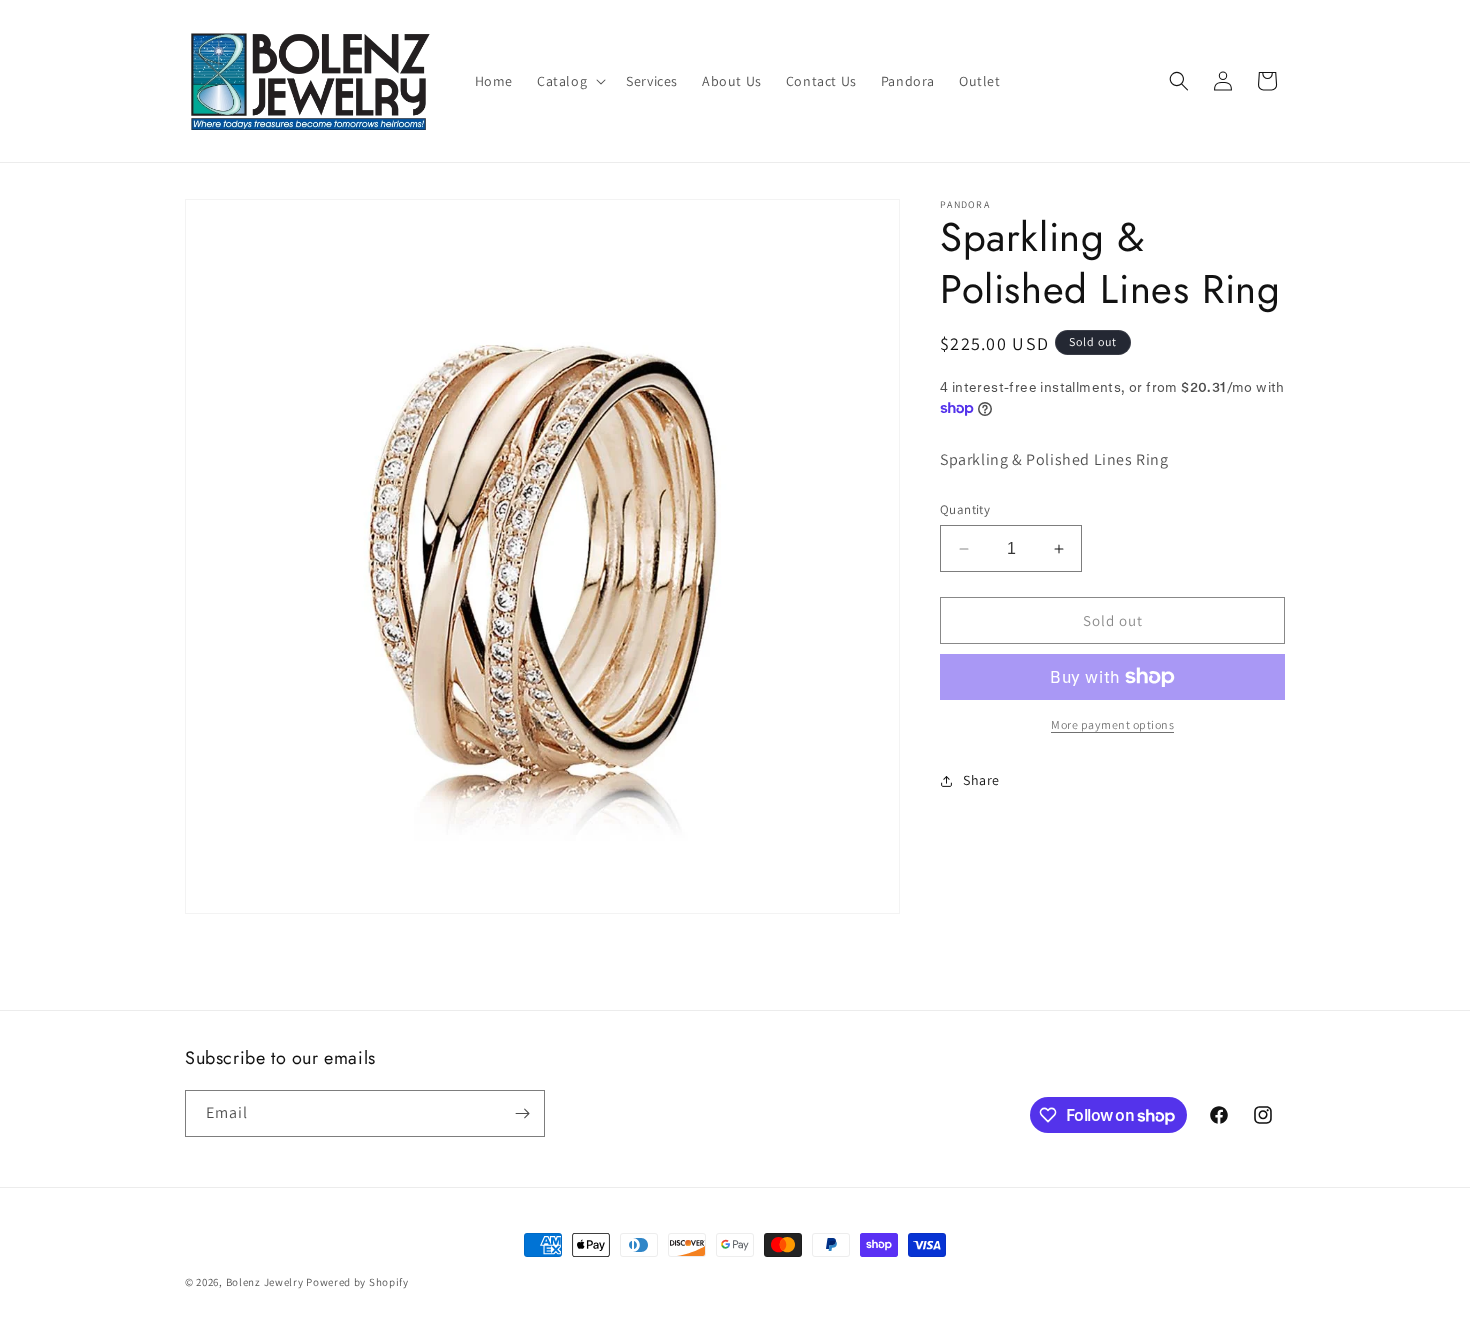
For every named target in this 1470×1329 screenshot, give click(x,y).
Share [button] (981, 780)
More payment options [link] (1112, 724)
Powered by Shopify (357, 1282)
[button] (569, 81)
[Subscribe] (522, 1113)
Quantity (965, 509)
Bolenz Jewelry (265, 1282)
